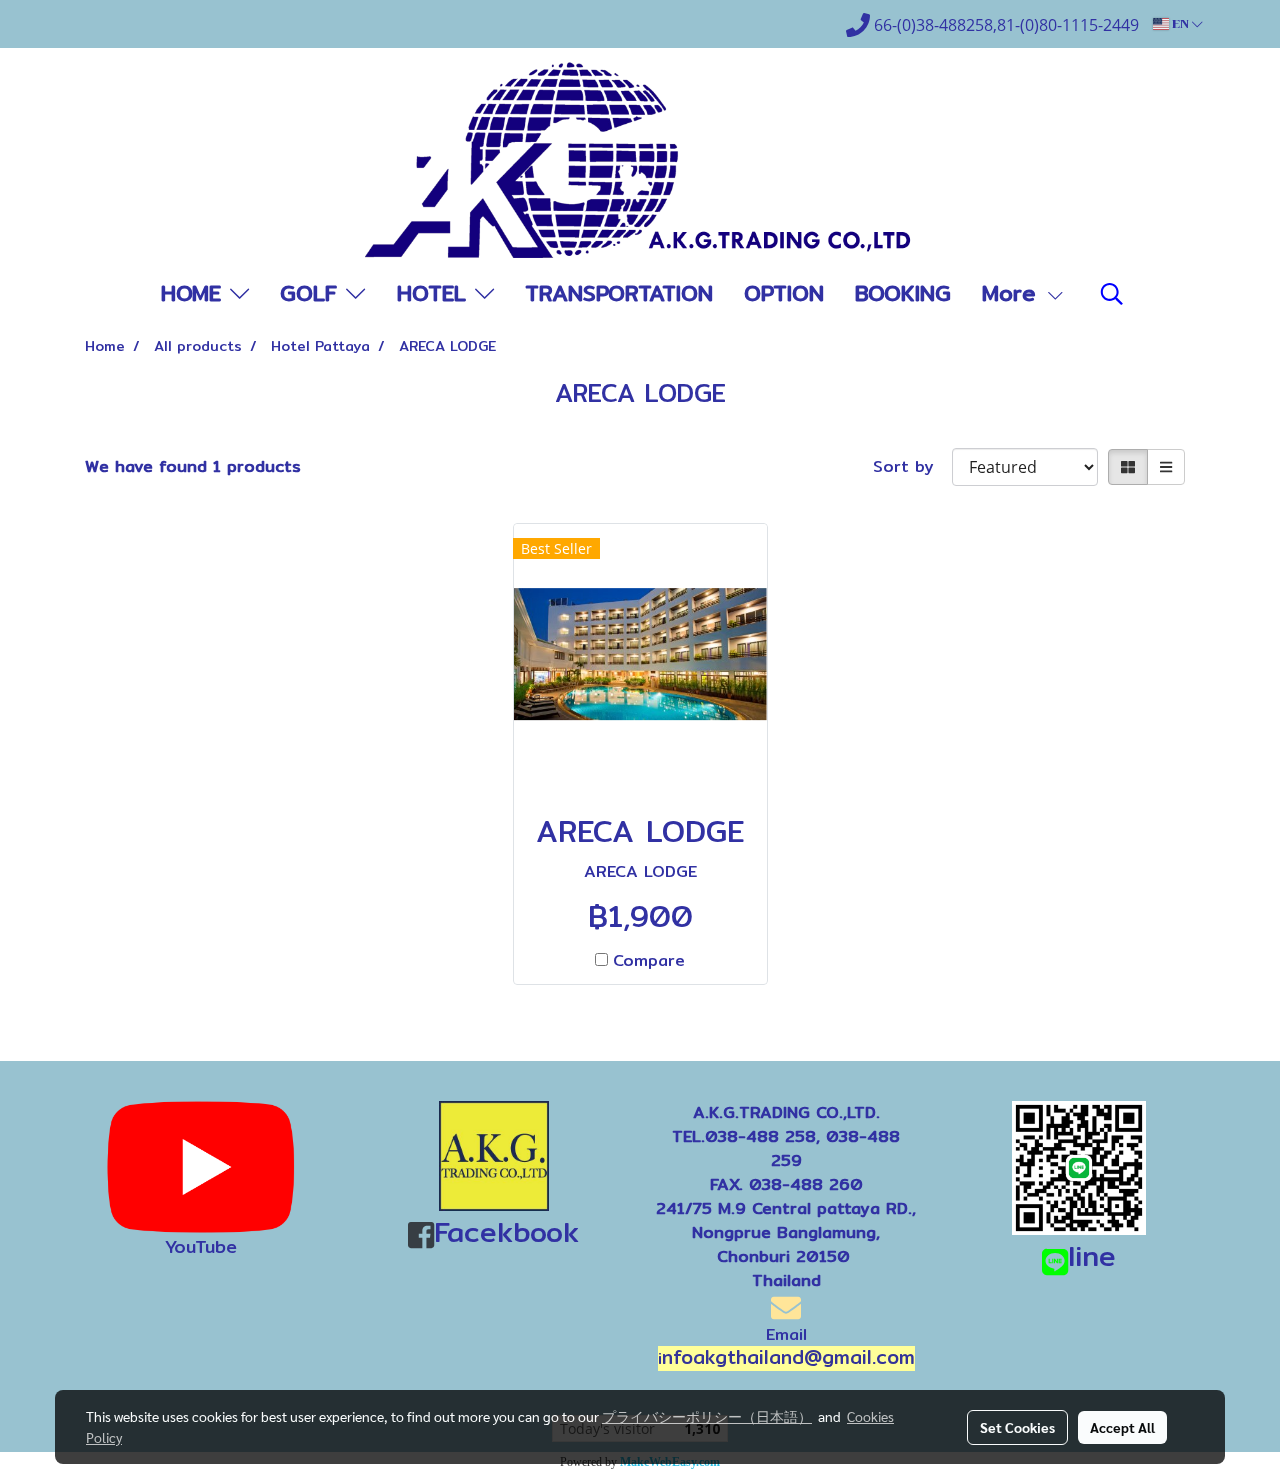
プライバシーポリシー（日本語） (707, 1416)
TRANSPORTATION (619, 293)
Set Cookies (1017, 1427)
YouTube (201, 1246)
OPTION (784, 293)
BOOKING (903, 293)
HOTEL (436, 293)
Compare (649, 961)
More (1013, 293)
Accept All (1122, 1427)
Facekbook (506, 1232)
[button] (1112, 294)
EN (1180, 24)
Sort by (912, 467)
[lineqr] (1079, 1166)
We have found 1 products (193, 467)
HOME (195, 293)
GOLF (313, 293)
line (1092, 1256)
